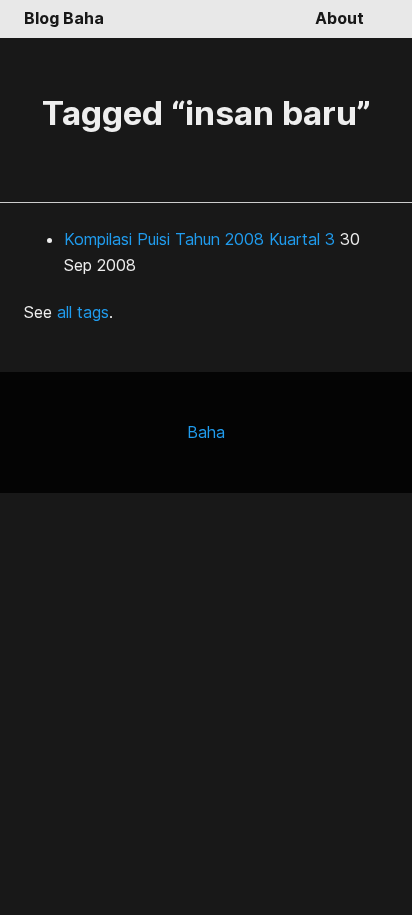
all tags (83, 312)
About (339, 18)
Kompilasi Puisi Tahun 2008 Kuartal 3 (199, 239)
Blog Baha (64, 18)
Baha (206, 432)
